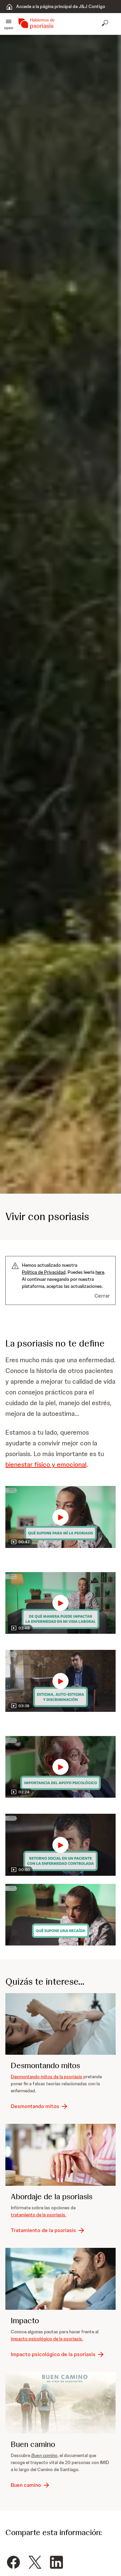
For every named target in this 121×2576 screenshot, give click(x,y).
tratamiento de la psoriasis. (38, 2215)
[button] (9, 24)
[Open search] (106, 24)
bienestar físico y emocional (46, 1464)
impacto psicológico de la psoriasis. (47, 2339)
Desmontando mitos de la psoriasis (47, 2077)
